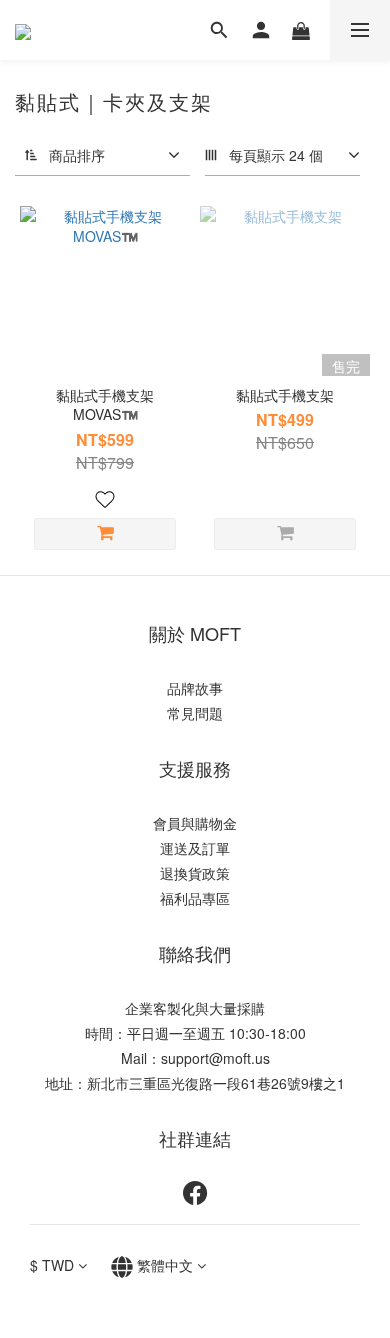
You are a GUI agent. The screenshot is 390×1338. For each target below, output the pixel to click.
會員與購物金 (195, 823)
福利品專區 (195, 898)
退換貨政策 (195, 873)
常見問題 (195, 713)
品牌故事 (195, 688)
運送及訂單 (195, 848)
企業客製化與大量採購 (195, 1008)
